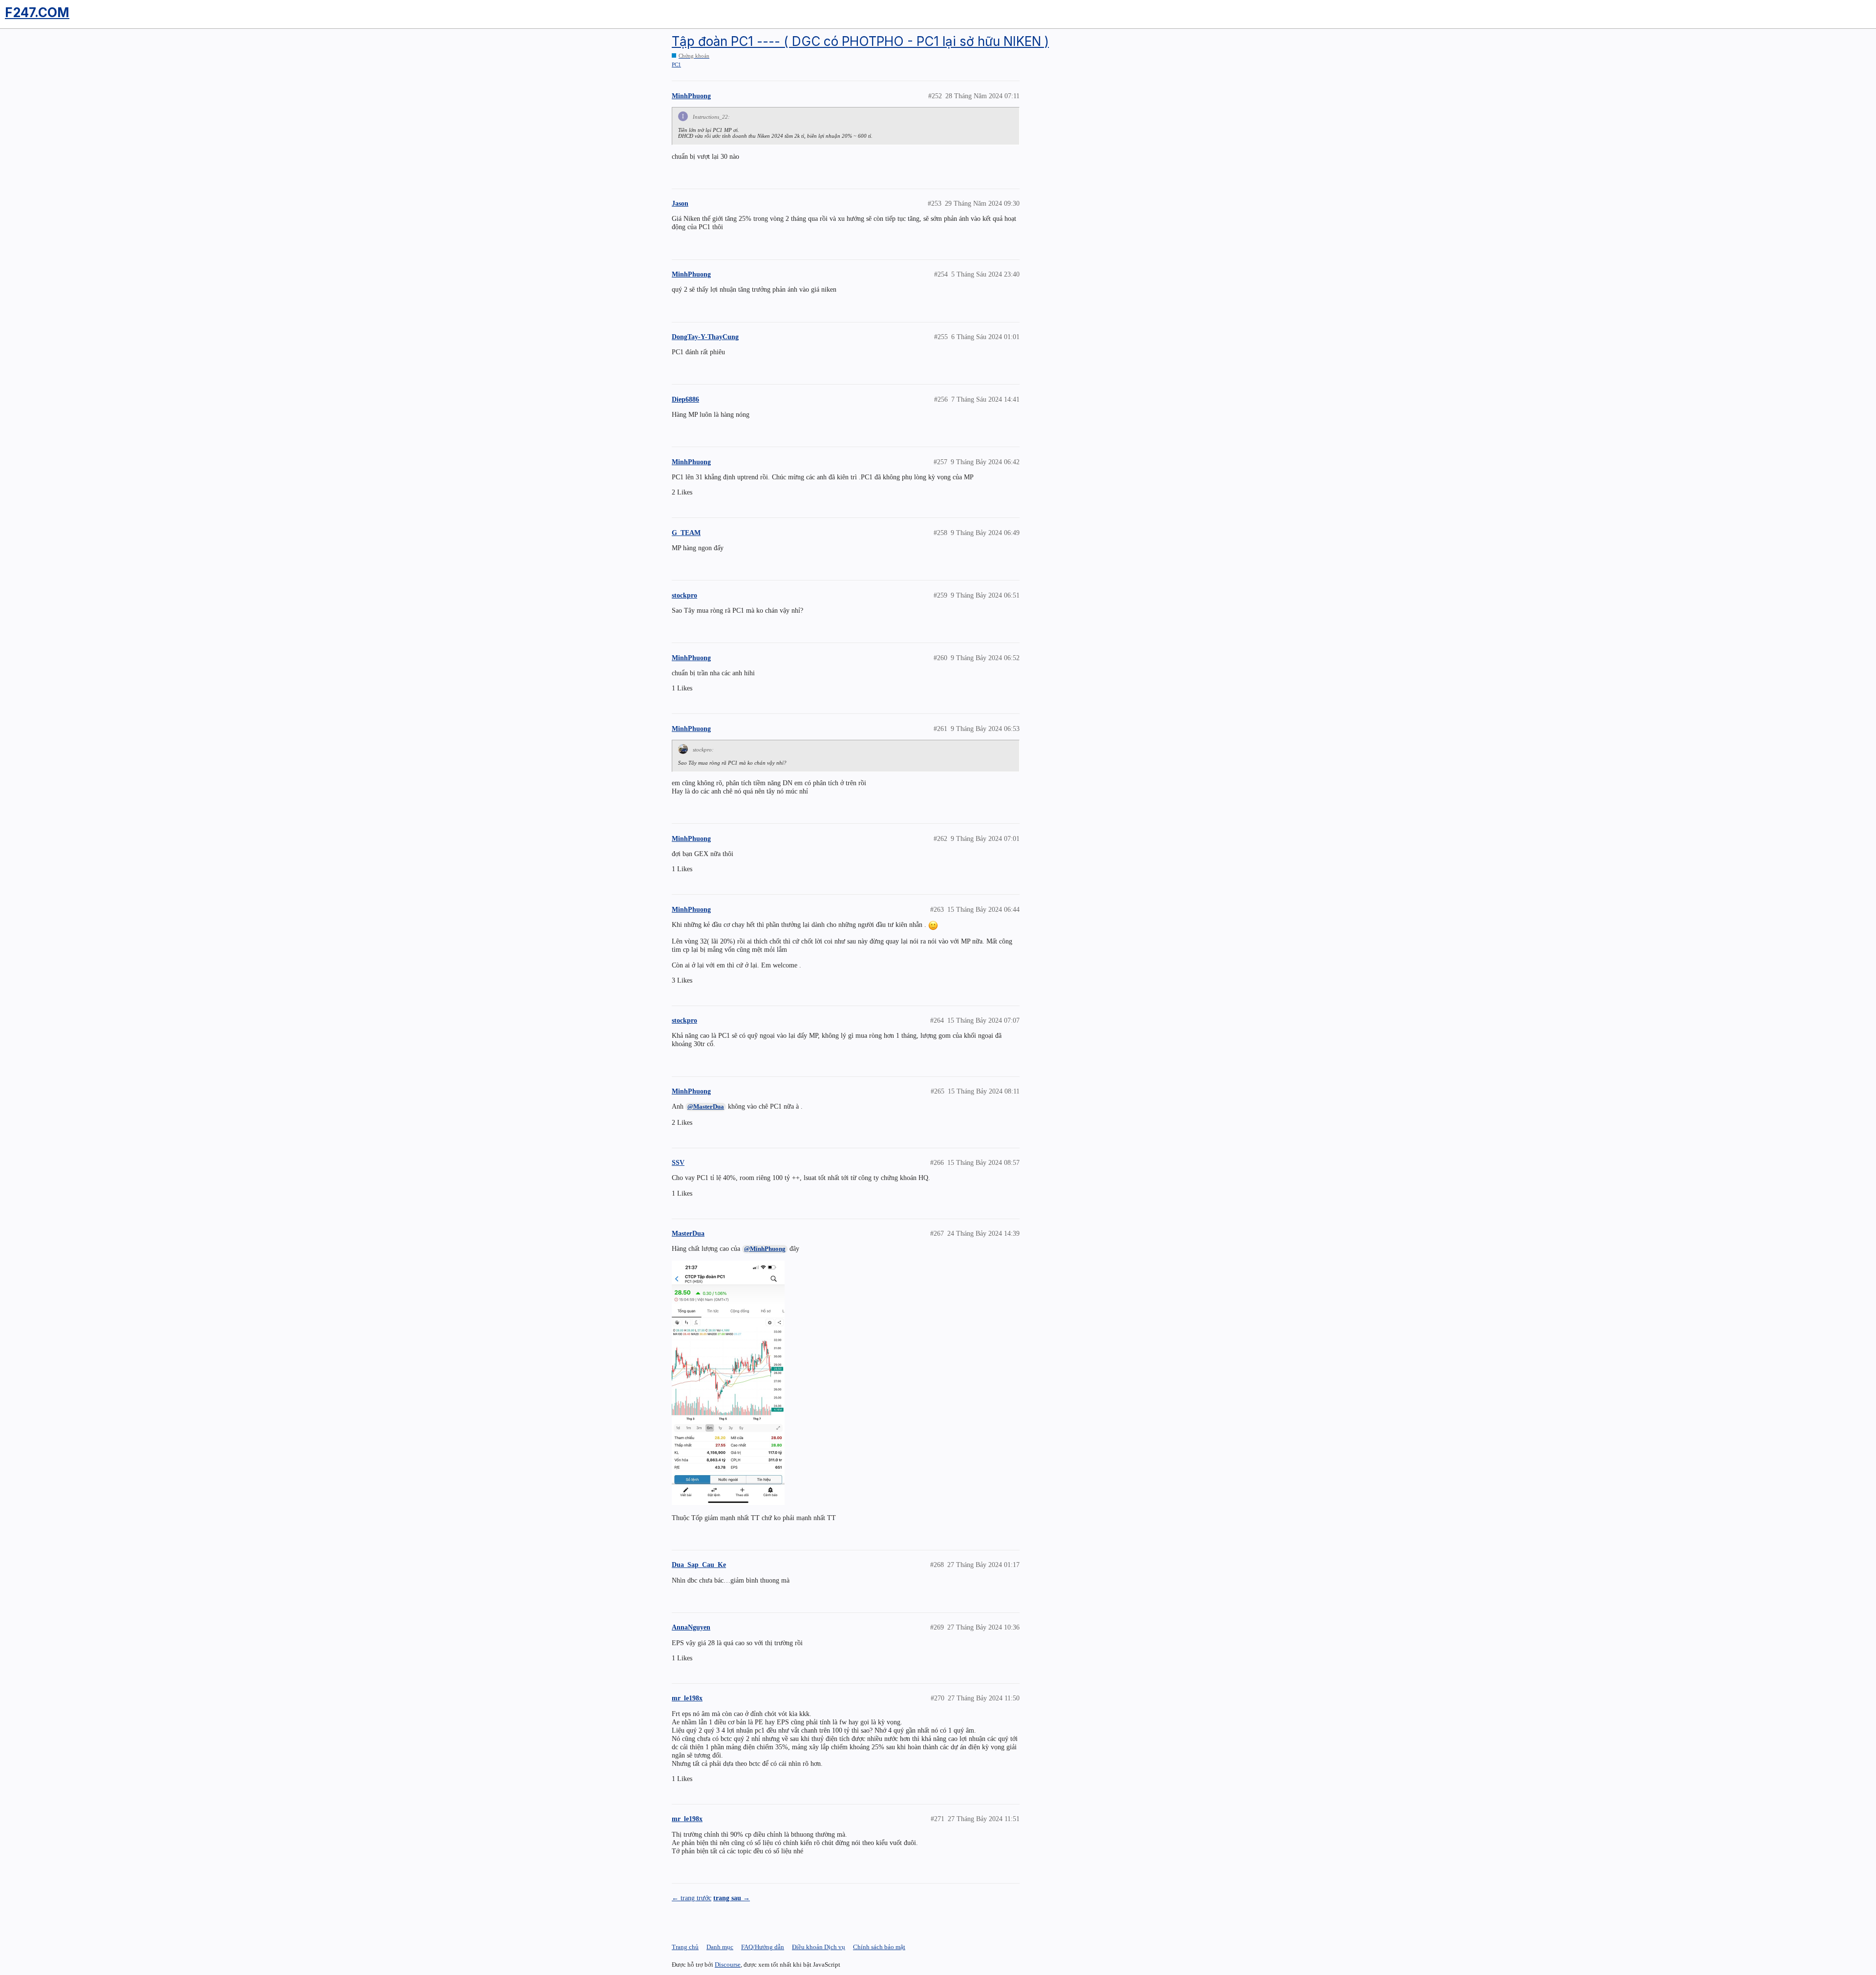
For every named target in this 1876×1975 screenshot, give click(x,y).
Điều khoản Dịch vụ (819, 1947)
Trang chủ (685, 1947)
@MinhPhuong (765, 1249)
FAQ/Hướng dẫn (763, 1947)
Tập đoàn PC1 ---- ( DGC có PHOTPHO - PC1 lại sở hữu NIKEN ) (860, 41)
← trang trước (692, 1898)
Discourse (728, 1964)
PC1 (676, 64)
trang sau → (732, 1898)
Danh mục (720, 1947)
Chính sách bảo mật (879, 1947)
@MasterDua (706, 1106)
